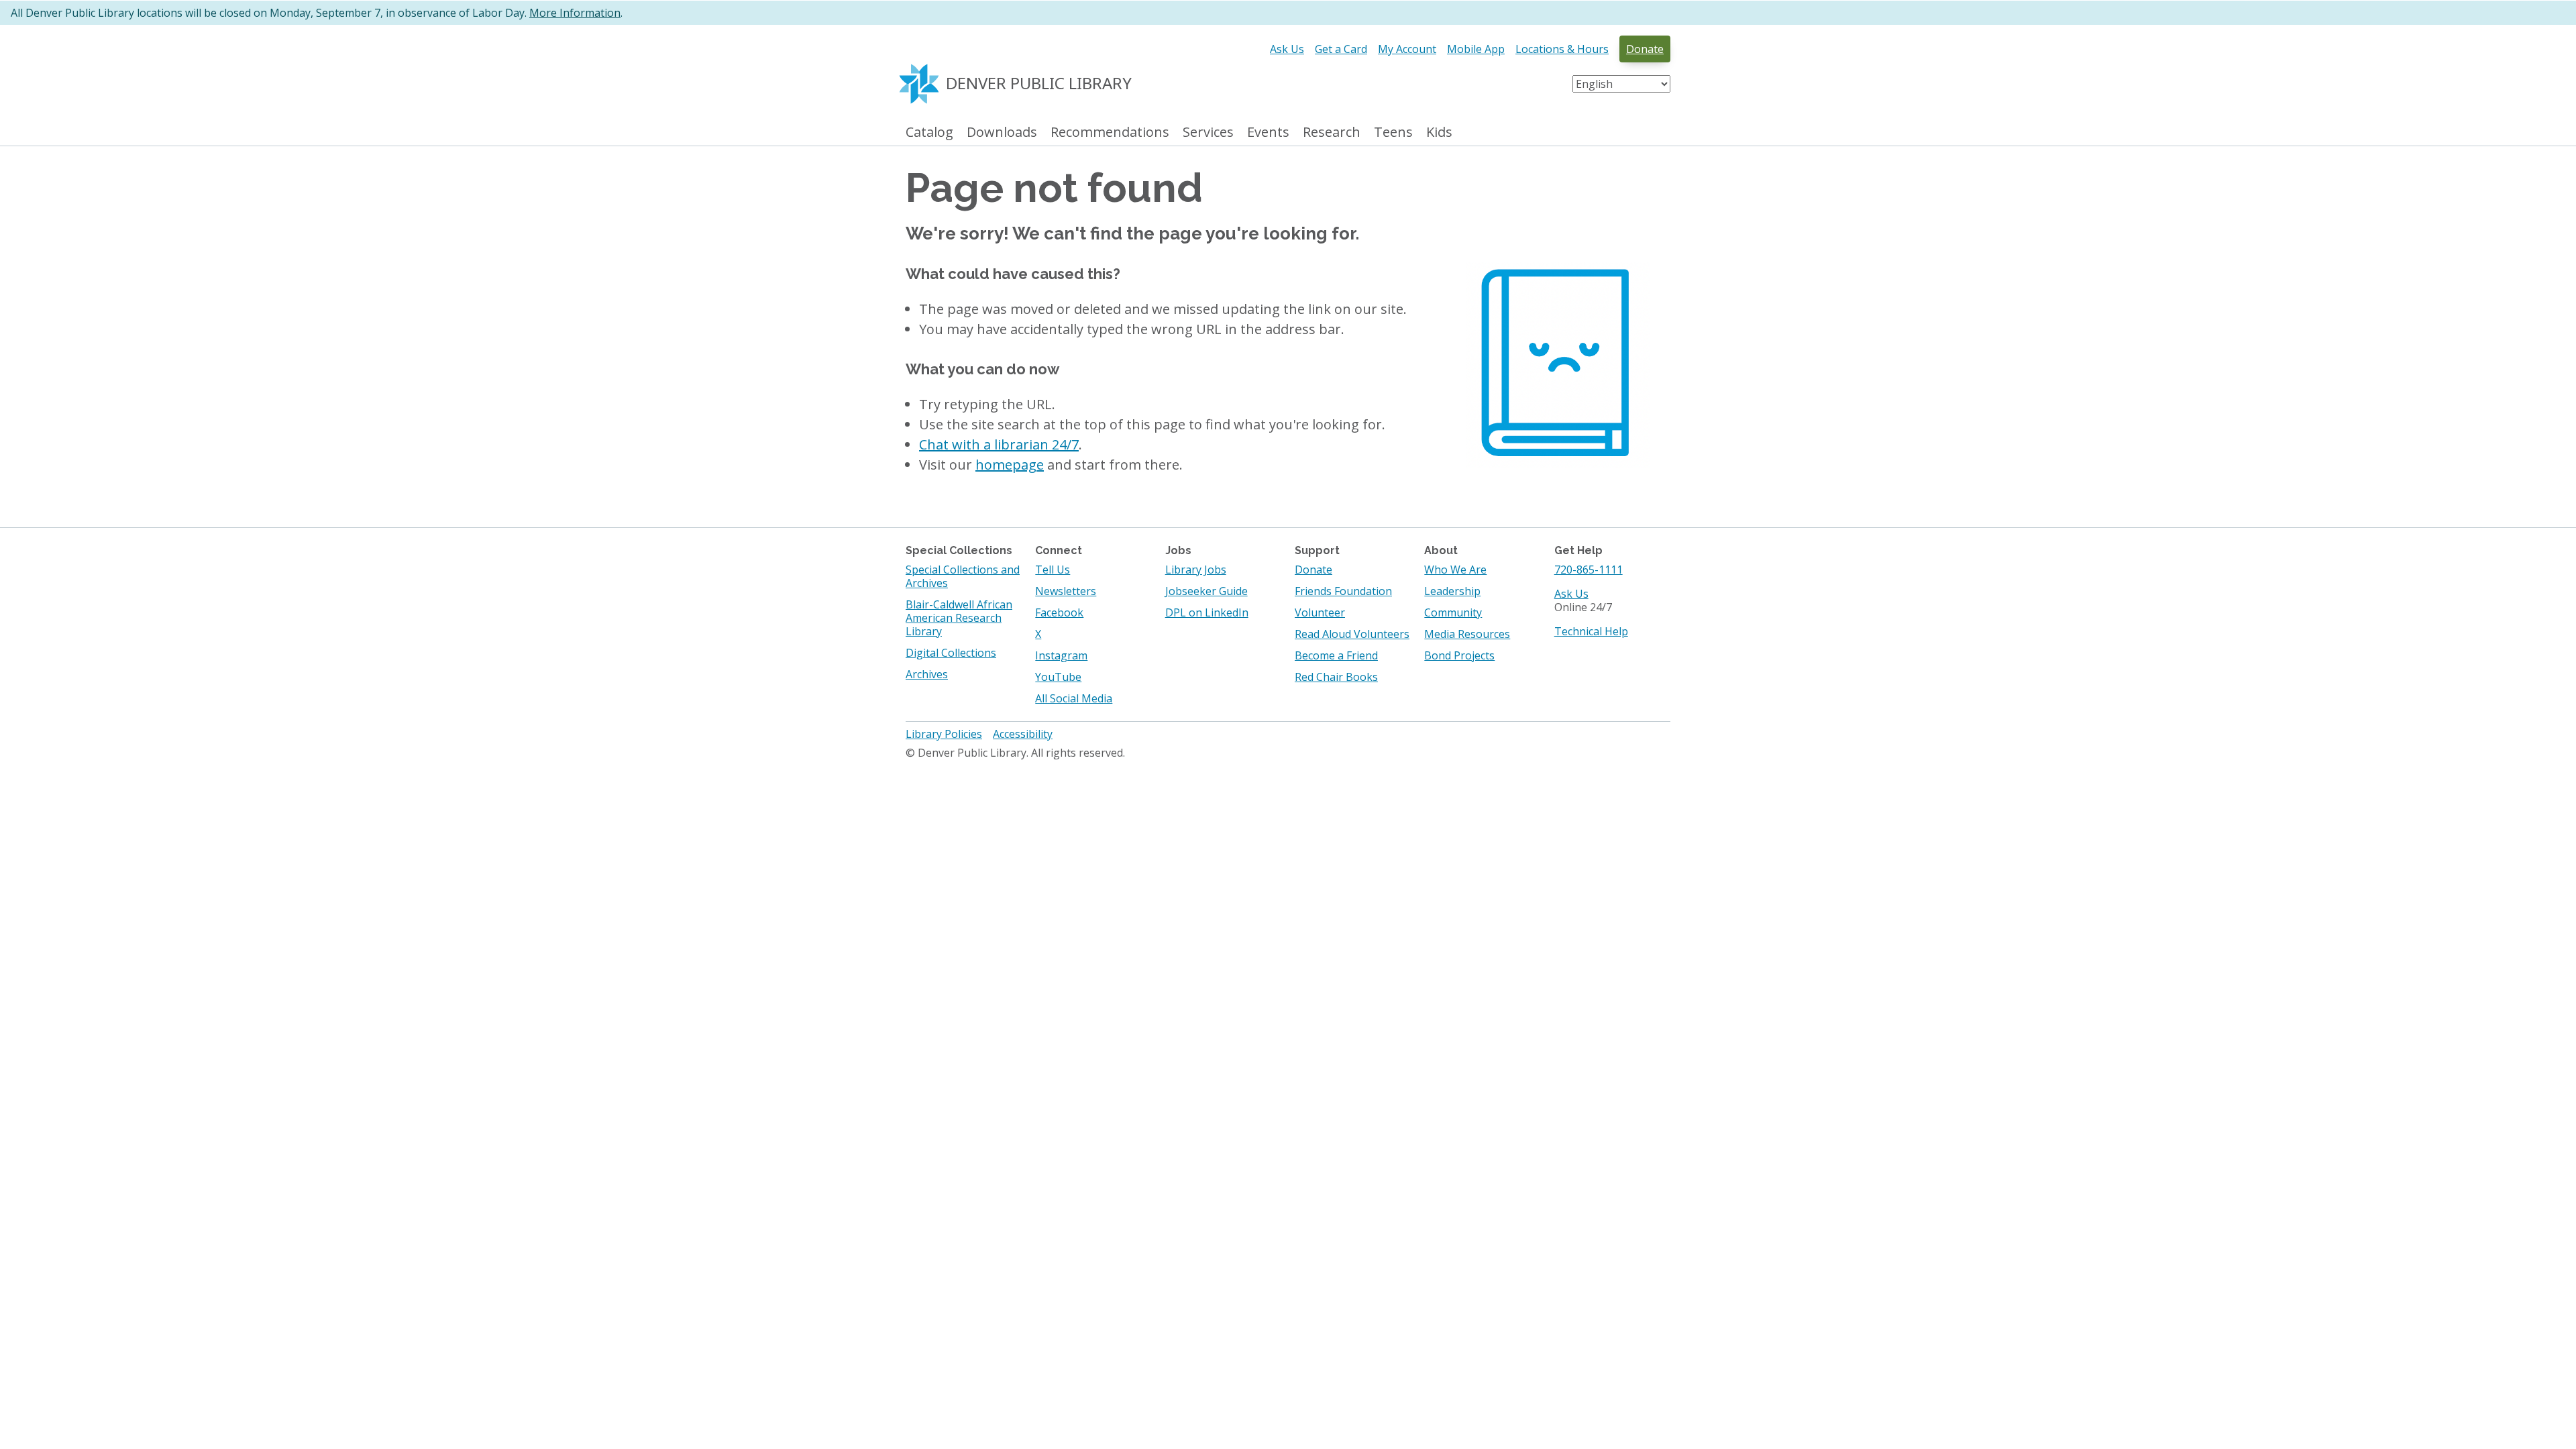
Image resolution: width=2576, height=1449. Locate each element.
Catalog (929, 132)
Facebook (1059, 612)
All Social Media (1074, 698)
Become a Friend (1336, 655)
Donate (1645, 49)
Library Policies (944, 734)
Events (1268, 132)
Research (1332, 132)
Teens (1393, 132)
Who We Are (1455, 570)
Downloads (1002, 132)
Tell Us (1053, 570)
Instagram (1061, 655)
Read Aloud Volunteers (1352, 634)
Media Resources (1467, 634)
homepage (1010, 465)
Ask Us (1287, 49)
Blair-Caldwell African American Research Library (959, 618)
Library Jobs (1196, 570)
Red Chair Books (1336, 677)
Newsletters (1066, 591)
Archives (927, 674)
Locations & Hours (1562, 49)
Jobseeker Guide (1206, 591)
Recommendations (1110, 132)
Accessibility (1023, 734)
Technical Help (1591, 631)
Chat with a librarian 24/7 (999, 444)
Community (1453, 612)
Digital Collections (951, 653)
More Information (575, 13)
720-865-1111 (1589, 570)
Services (1208, 132)
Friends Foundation (1343, 591)
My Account (1407, 49)
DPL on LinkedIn (1207, 612)
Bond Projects (1459, 655)
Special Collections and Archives (963, 576)
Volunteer (1320, 612)
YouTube (1058, 677)
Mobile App (1476, 49)
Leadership (1452, 591)
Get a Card (1341, 49)
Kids (1439, 132)
